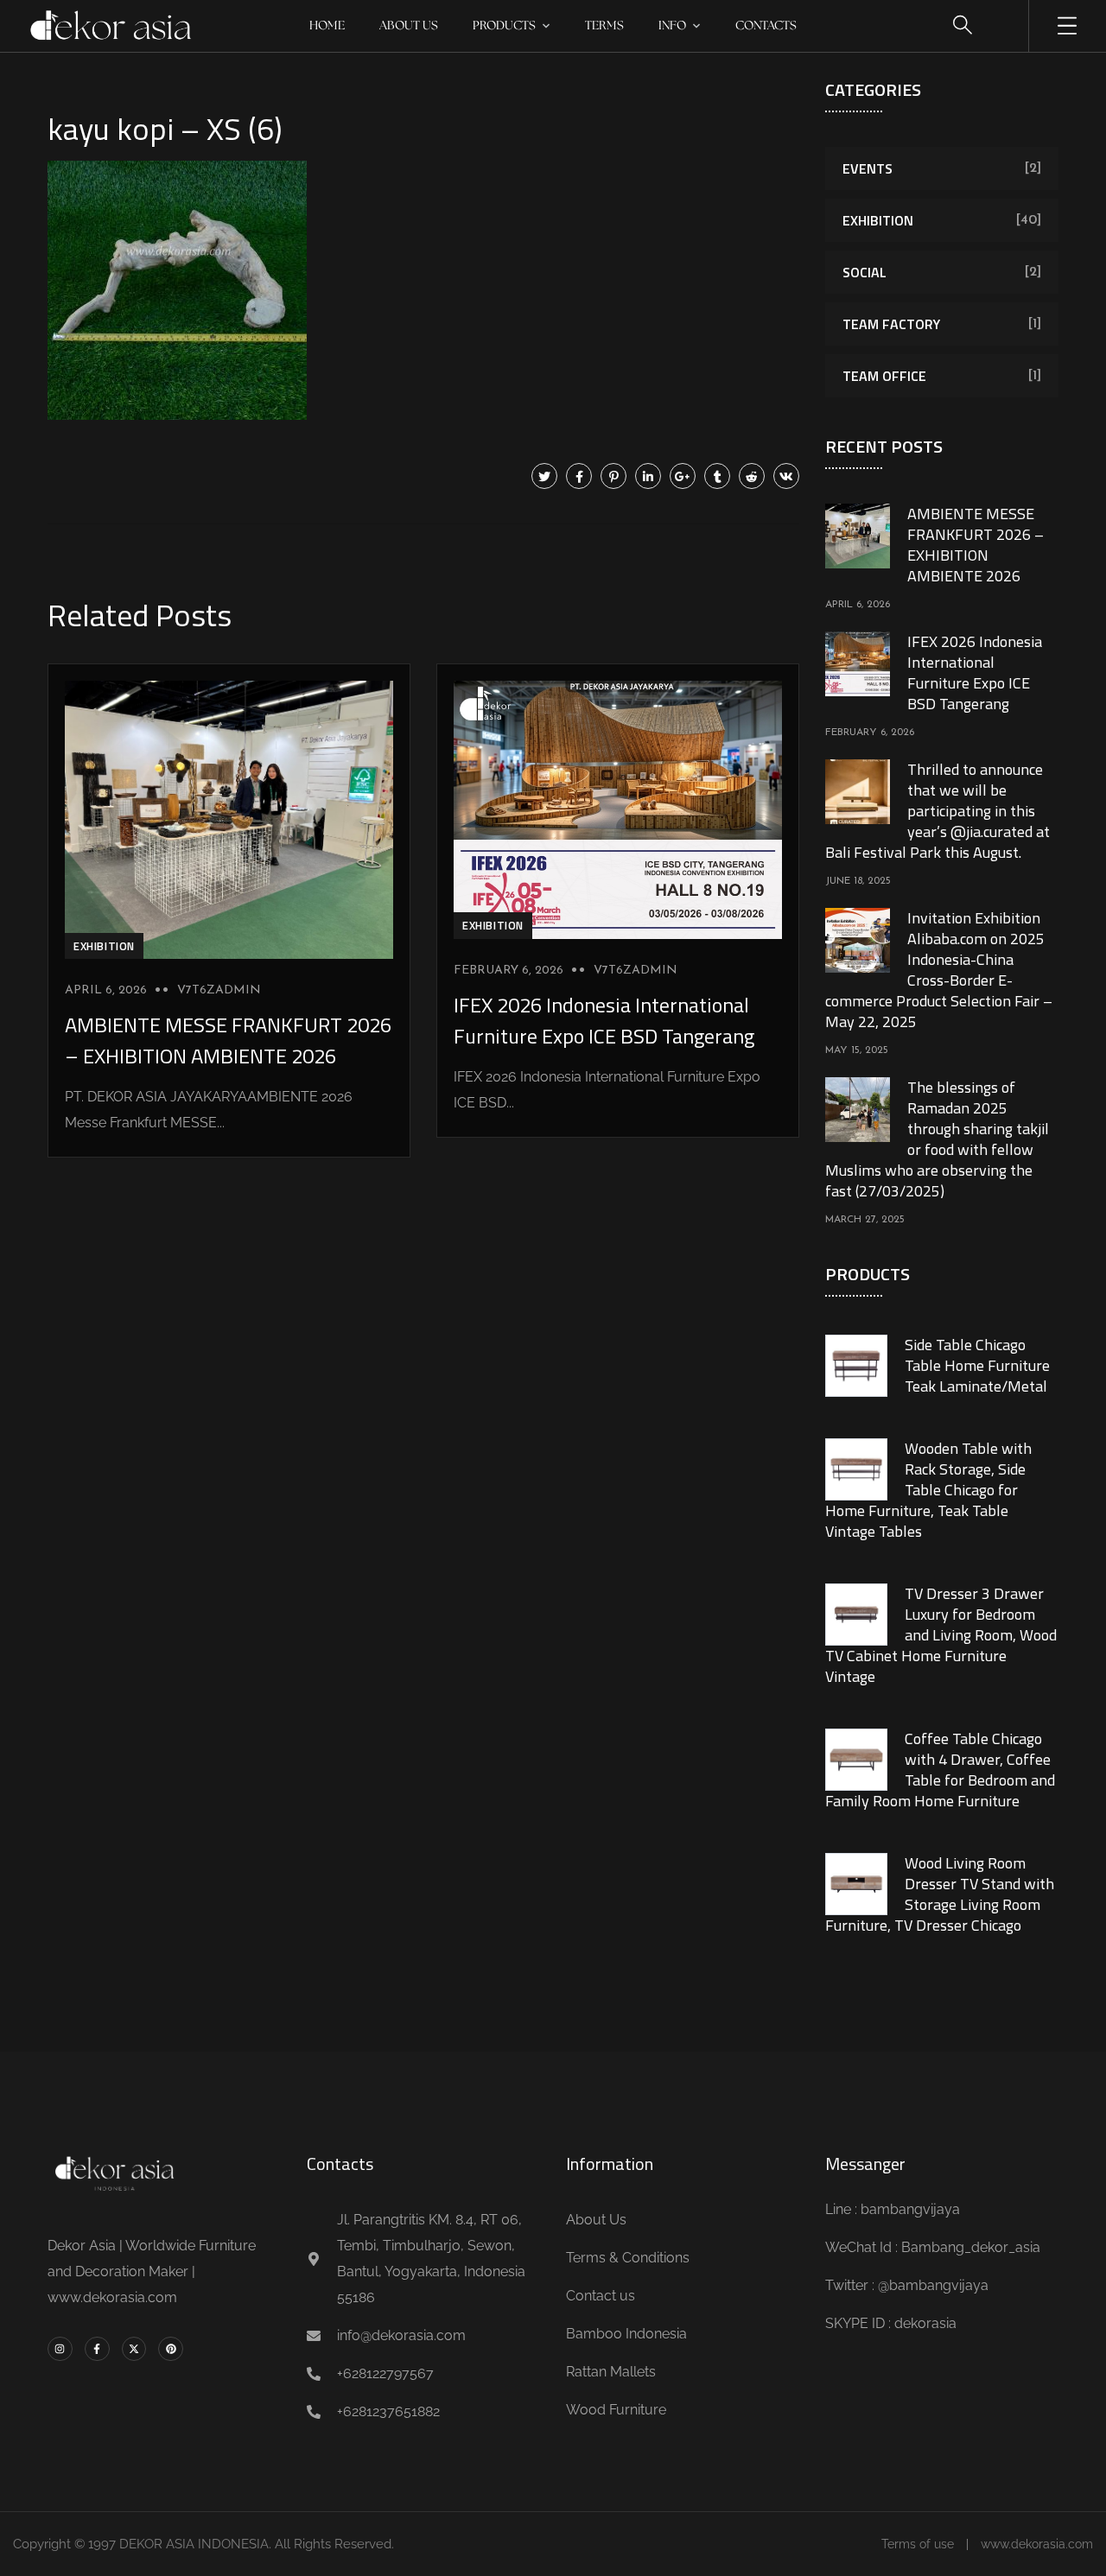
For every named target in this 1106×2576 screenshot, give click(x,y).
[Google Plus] (683, 476)
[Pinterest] (613, 476)
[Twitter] (544, 476)
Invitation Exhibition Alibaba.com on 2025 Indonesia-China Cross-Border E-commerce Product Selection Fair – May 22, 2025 (939, 970)
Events (868, 168)
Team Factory (891, 324)
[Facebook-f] (97, 2349)
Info (672, 26)
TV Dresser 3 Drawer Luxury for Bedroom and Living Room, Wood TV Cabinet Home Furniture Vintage (941, 1635)
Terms (604, 26)
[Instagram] (60, 2349)
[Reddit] (752, 476)
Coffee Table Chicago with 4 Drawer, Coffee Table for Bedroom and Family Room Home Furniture (940, 1770)
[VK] (786, 476)
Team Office (884, 376)
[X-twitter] (134, 2349)
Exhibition (104, 946)
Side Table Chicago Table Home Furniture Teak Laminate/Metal (977, 1365)
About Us (409, 26)
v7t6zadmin (219, 990)
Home (327, 26)
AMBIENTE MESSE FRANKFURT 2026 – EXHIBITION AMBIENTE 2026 (228, 1040)
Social (864, 272)
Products (504, 26)
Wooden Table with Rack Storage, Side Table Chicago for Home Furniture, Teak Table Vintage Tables (928, 1490)
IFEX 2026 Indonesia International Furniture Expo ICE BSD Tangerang (604, 1020)
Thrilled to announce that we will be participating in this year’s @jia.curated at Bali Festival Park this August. (938, 811)
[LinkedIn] (648, 476)
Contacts (766, 26)
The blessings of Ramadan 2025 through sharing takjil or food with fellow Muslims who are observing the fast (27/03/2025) (937, 1139)
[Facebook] (579, 476)
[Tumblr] (717, 476)
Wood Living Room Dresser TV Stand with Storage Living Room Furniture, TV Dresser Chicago (940, 1894)
